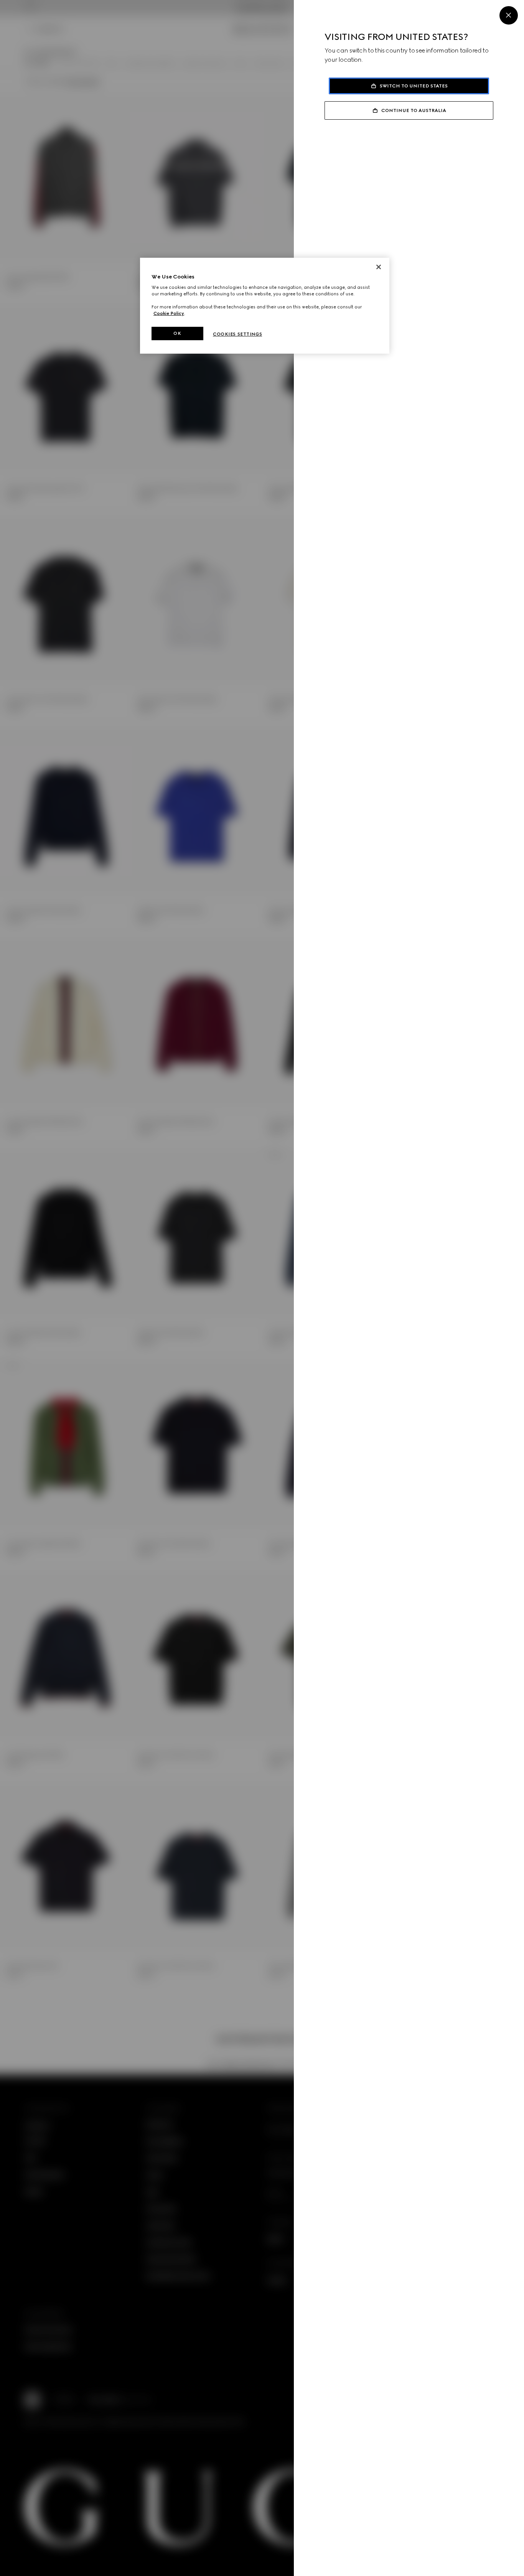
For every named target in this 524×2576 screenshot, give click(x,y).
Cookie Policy (169, 313)
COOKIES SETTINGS (237, 334)
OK (177, 333)
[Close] (509, 15)
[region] (265, 306)
